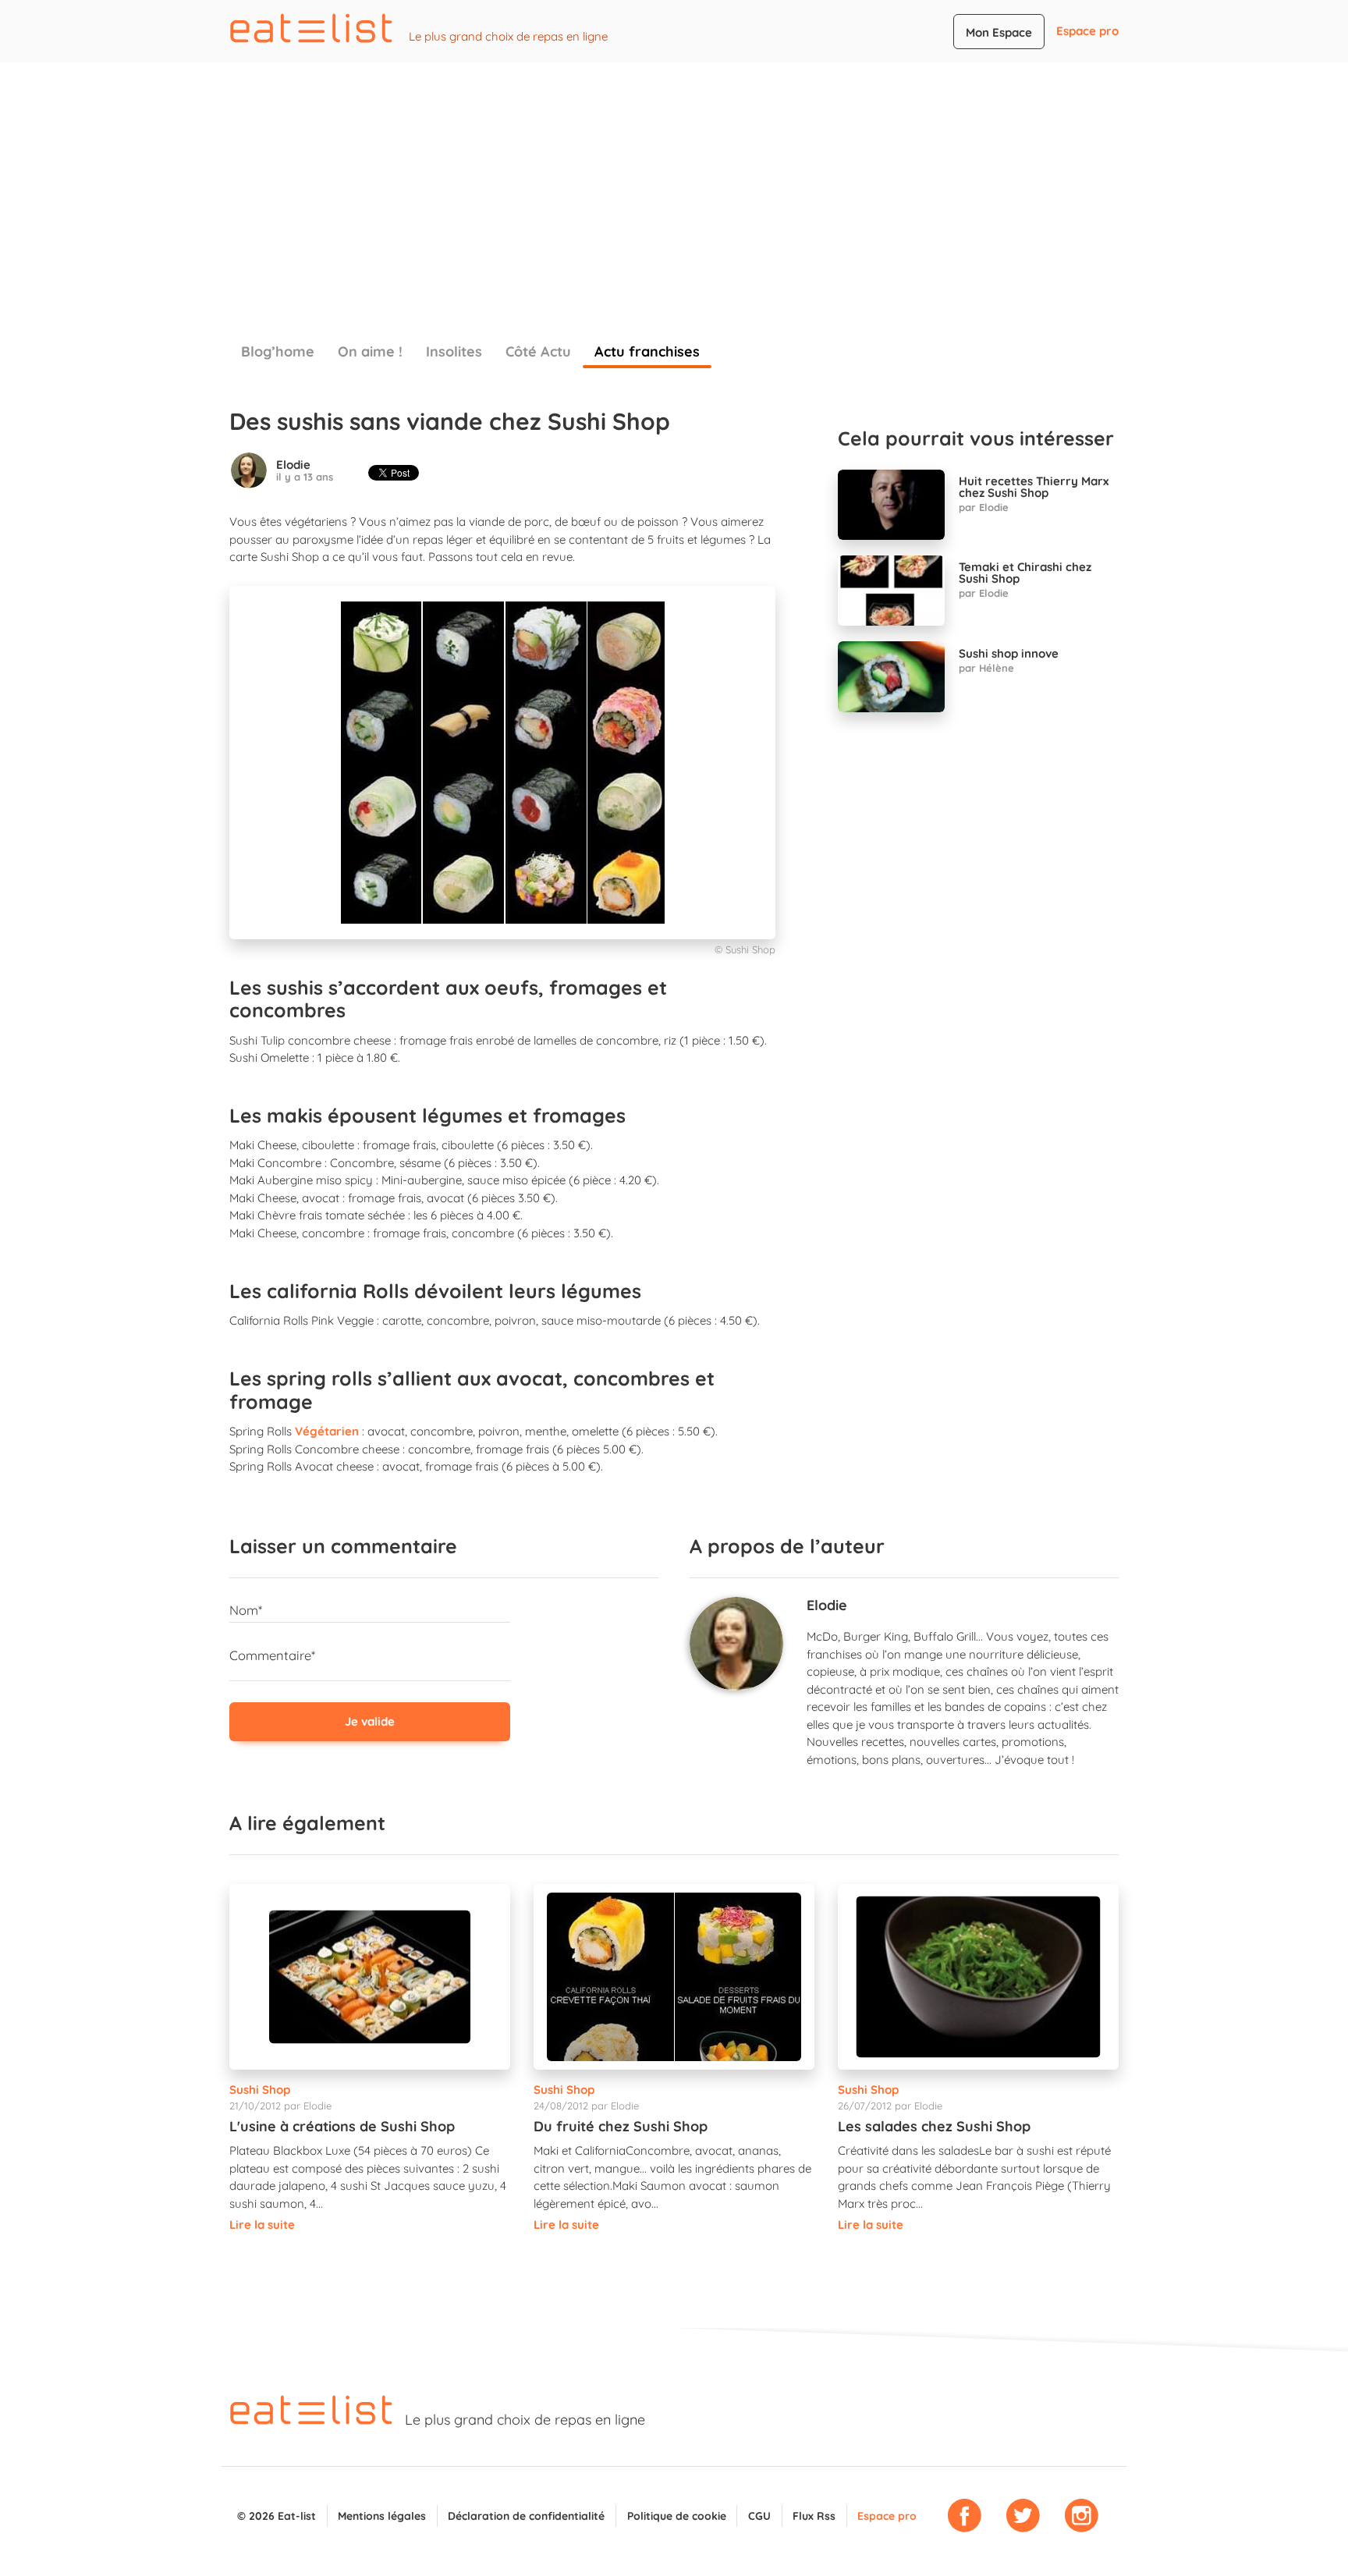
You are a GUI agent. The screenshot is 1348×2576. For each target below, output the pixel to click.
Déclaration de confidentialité (526, 2516)
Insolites (454, 351)
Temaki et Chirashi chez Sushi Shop (1025, 573)
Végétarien (327, 1431)
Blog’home (278, 351)
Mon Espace (999, 32)
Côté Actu (538, 351)
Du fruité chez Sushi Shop (621, 2126)
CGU (759, 2516)
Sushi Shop (260, 2090)
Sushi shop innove (1009, 653)
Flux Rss (814, 2516)
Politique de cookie (677, 2516)
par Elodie (984, 507)
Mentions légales (382, 2516)
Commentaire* (272, 1655)
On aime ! (370, 351)
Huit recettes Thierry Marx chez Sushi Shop (1034, 487)
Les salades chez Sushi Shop (934, 2126)
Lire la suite (262, 2225)
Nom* (246, 1610)
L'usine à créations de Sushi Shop (342, 2126)
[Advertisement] (674, 179)
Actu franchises (647, 351)
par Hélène (986, 668)
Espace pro (1087, 31)
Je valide (370, 1721)
